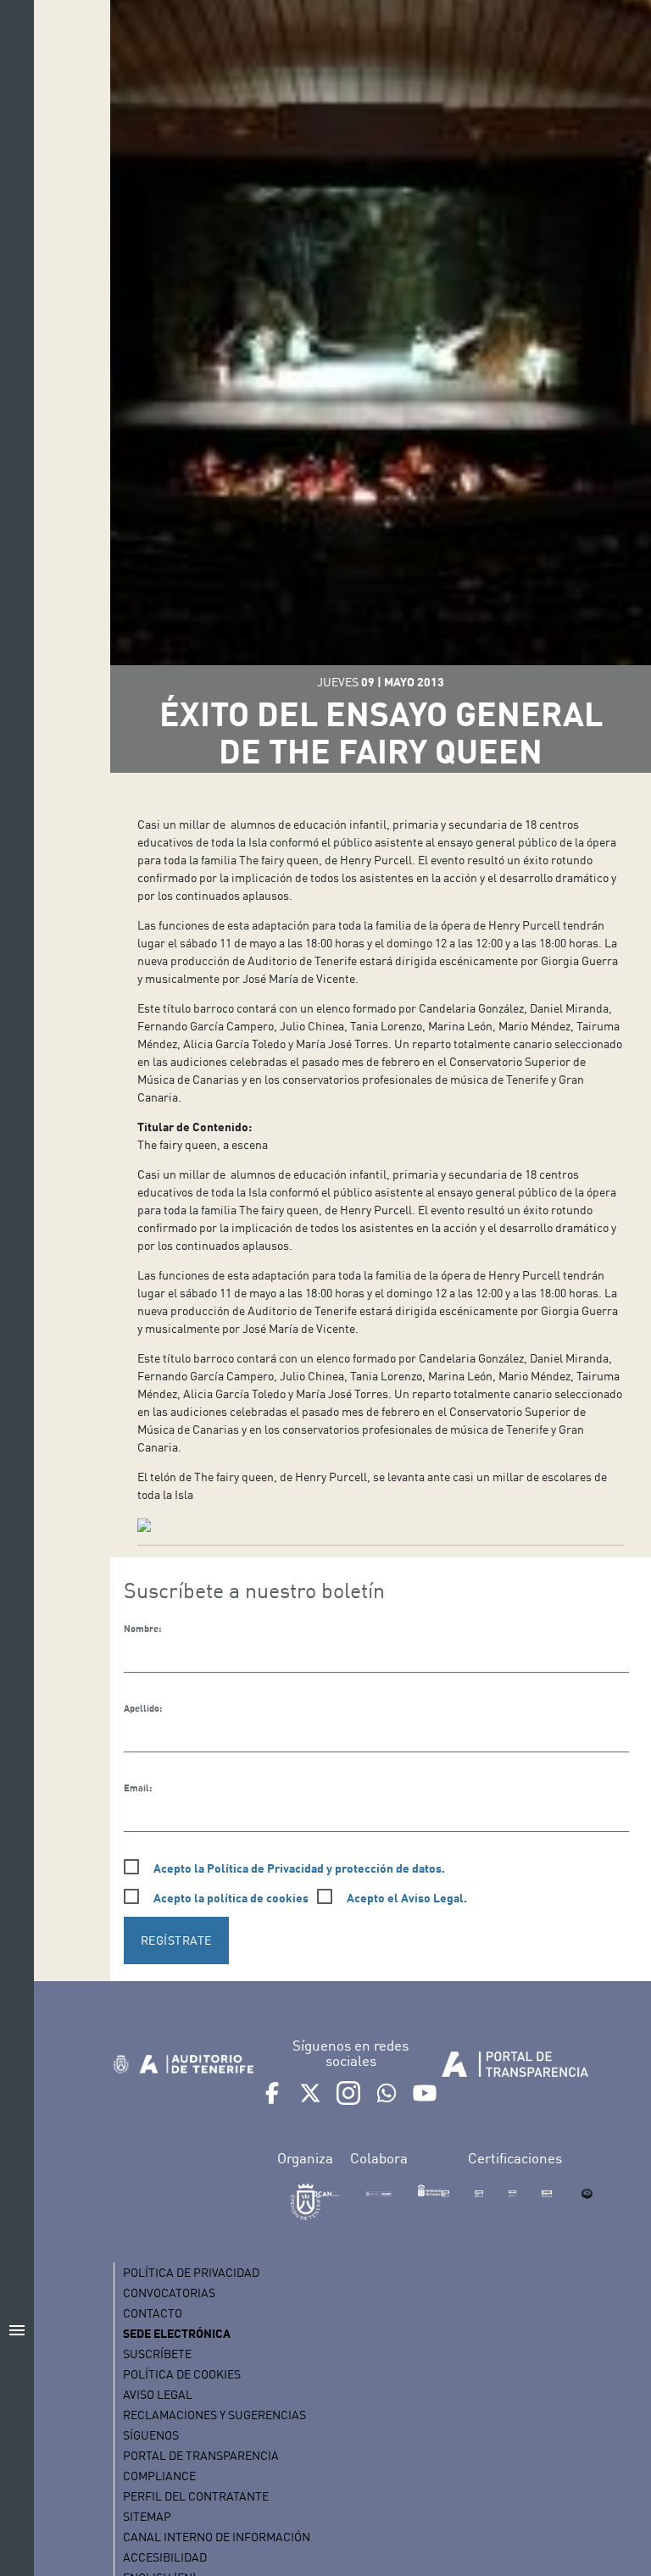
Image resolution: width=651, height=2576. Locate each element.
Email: (138, 1788)
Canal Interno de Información (217, 2537)
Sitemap (147, 2516)
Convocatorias (169, 2293)
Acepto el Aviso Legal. (407, 1898)
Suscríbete (157, 2354)
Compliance (159, 2476)
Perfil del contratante (196, 2496)
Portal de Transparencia (201, 2455)
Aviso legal (158, 2394)
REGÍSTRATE (176, 1940)
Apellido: (143, 1708)
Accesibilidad (165, 2557)
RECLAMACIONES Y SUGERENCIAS (214, 2415)
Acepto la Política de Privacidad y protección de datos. (299, 1868)
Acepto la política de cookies (231, 1898)
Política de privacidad (191, 2272)
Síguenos (151, 2435)
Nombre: (142, 1629)
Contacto (153, 2313)
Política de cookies (182, 2374)
